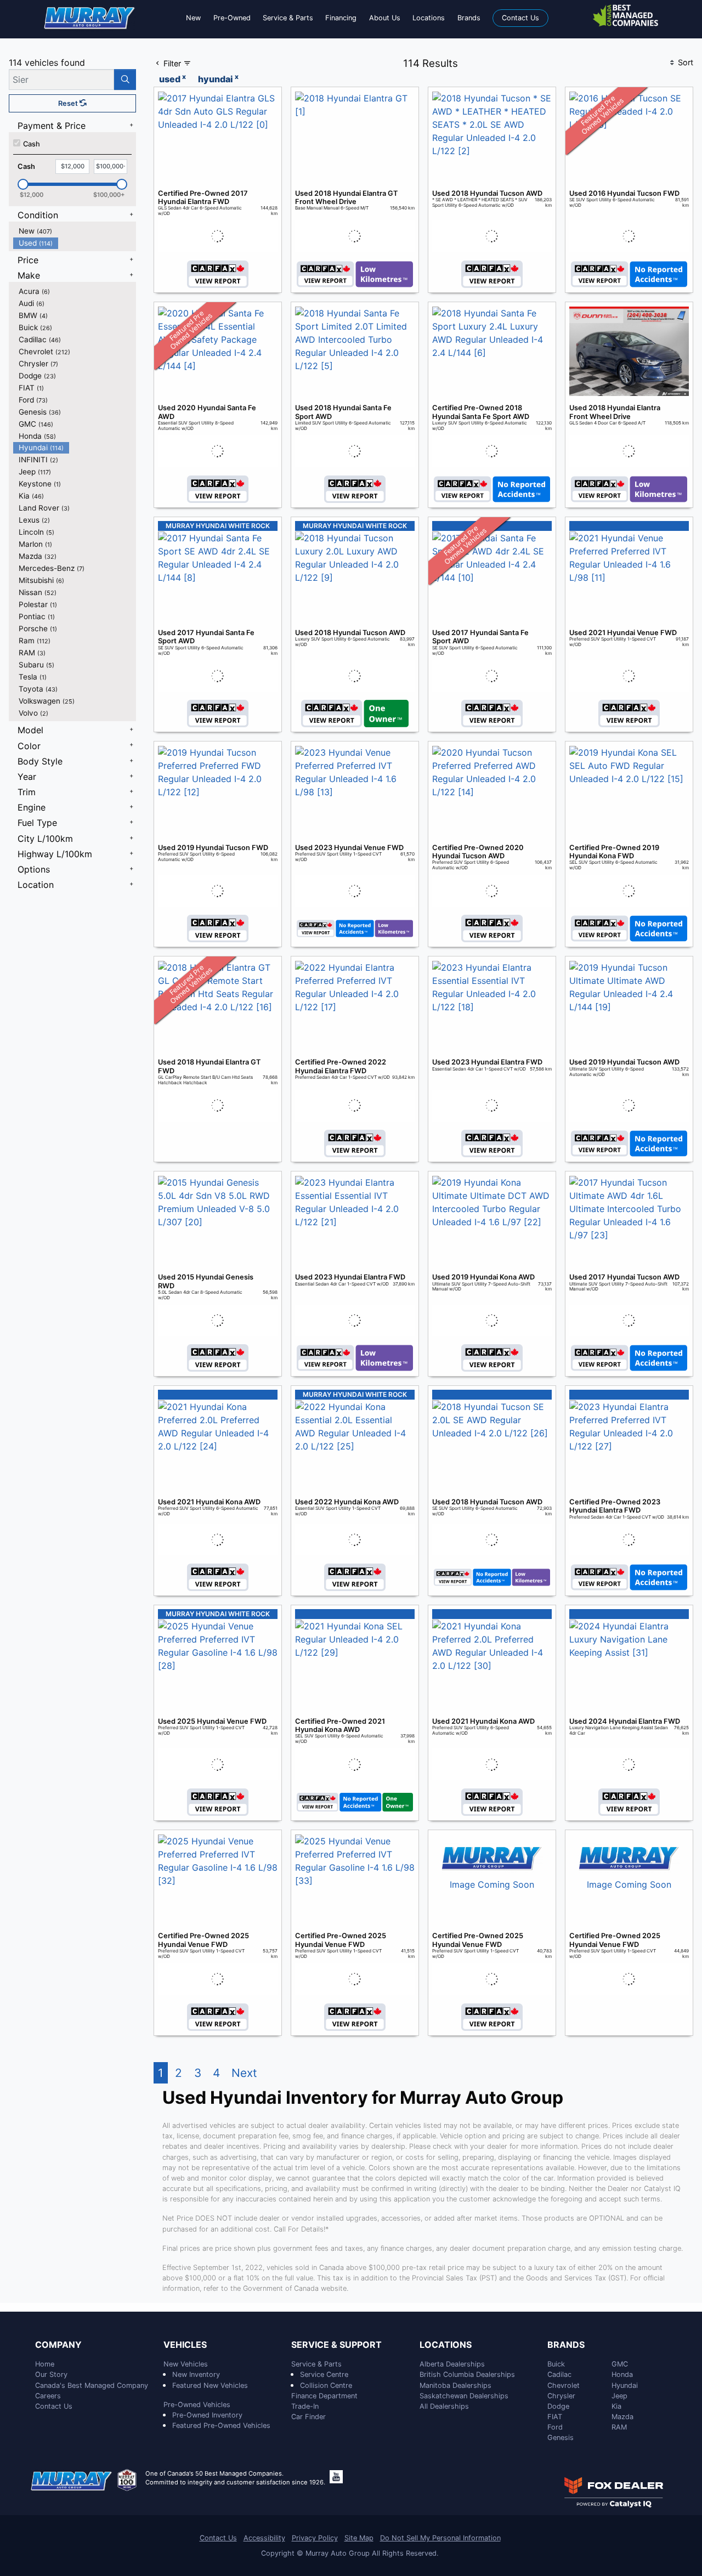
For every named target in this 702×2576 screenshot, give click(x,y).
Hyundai (625, 2385)
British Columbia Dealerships (467, 2374)
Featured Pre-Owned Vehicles (221, 2425)
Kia (616, 2406)
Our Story (51, 2374)
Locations (446, 2345)
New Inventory (196, 2374)
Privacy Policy (315, 2538)
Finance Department (324, 2396)
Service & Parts (316, 2364)
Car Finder (308, 2417)
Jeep (619, 2396)
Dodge (558, 2406)
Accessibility (264, 2538)
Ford (555, 2427)
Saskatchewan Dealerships (464, 2396)
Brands (566, 2345)
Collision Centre (326, 2385)
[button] (193, 18)
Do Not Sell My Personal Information (440, 2538)
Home (45, 2364)
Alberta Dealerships (452, 2364)
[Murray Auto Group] (90, 17)
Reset (69, 103)
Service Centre (324, 2374)
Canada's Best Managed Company (92, 2385)
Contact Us (54, 2406)
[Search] (125, 80)
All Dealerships (444, 2406)
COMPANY (58, 2345)
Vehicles (185, 2345)
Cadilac (559, 2374)
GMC (620, 2364)
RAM (619, 2427)
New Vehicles (186, 2364)
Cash (32, 144)
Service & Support (336, 2345)
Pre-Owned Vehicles (197, 2405)
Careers (48, 2396)
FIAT (555, 2417)
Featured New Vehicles (210, 2385)
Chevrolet (564, 2385)
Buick (556, 2364)
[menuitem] (75, 231)
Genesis (561, 2438)
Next (244, 2073)
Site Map (359, 2538)
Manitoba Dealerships (455, 2385)
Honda (622, 2374)
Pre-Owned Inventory (207, 2415)
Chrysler (561, 2396)
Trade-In (305, 2406)
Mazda (622, 2417)
